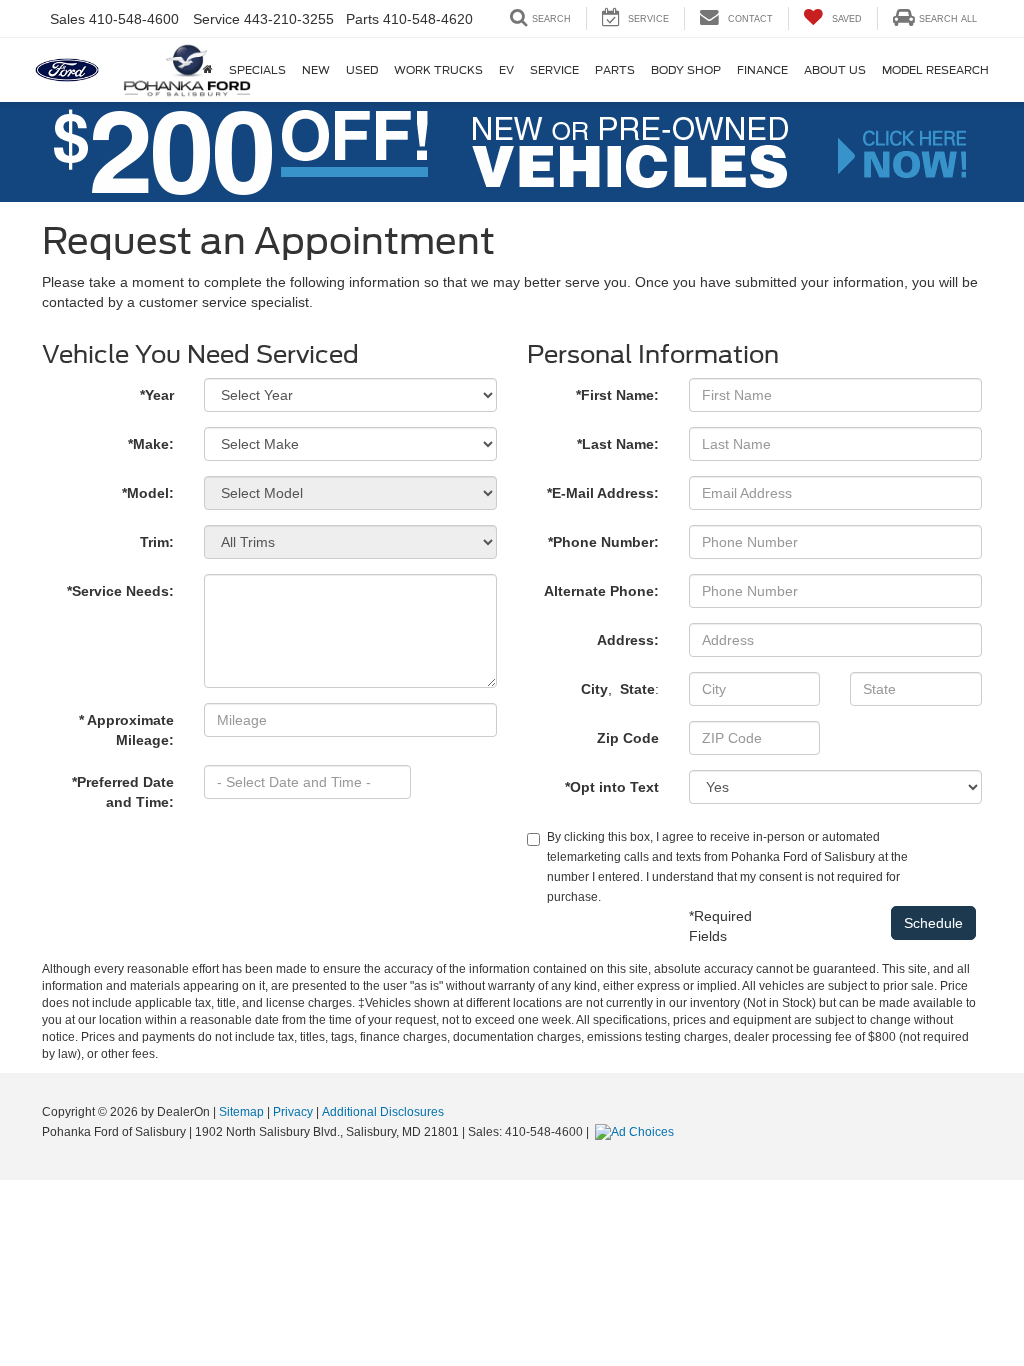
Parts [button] (615, 70)
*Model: (148, 493)
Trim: (157, 542)
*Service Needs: (120, 591)
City (594, 689)
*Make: (151, 444)
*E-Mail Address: (603, 493)
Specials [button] (257, 70)
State (637, 689)
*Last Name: (618, 444)
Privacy (293, 1112)
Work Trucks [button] (438, 70)
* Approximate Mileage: (126, 730)
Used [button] (362, 70)
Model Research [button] (935, 70)
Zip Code (628, 738)
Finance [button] (762, 70)
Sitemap (241, 1112)
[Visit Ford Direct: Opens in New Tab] (637, 1132)
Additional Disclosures (383, 1112)
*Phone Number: (603, 542)
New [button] (316, 70)
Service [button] (554, 70)
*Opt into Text (612, 787)
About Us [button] (835, 70)
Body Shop (686, 70)
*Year (157, 395)
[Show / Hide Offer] (497, 151)
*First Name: (617, 395)
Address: (628, 640)
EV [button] (506, 70)
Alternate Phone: (601, 591)
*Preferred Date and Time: (123, 792)
